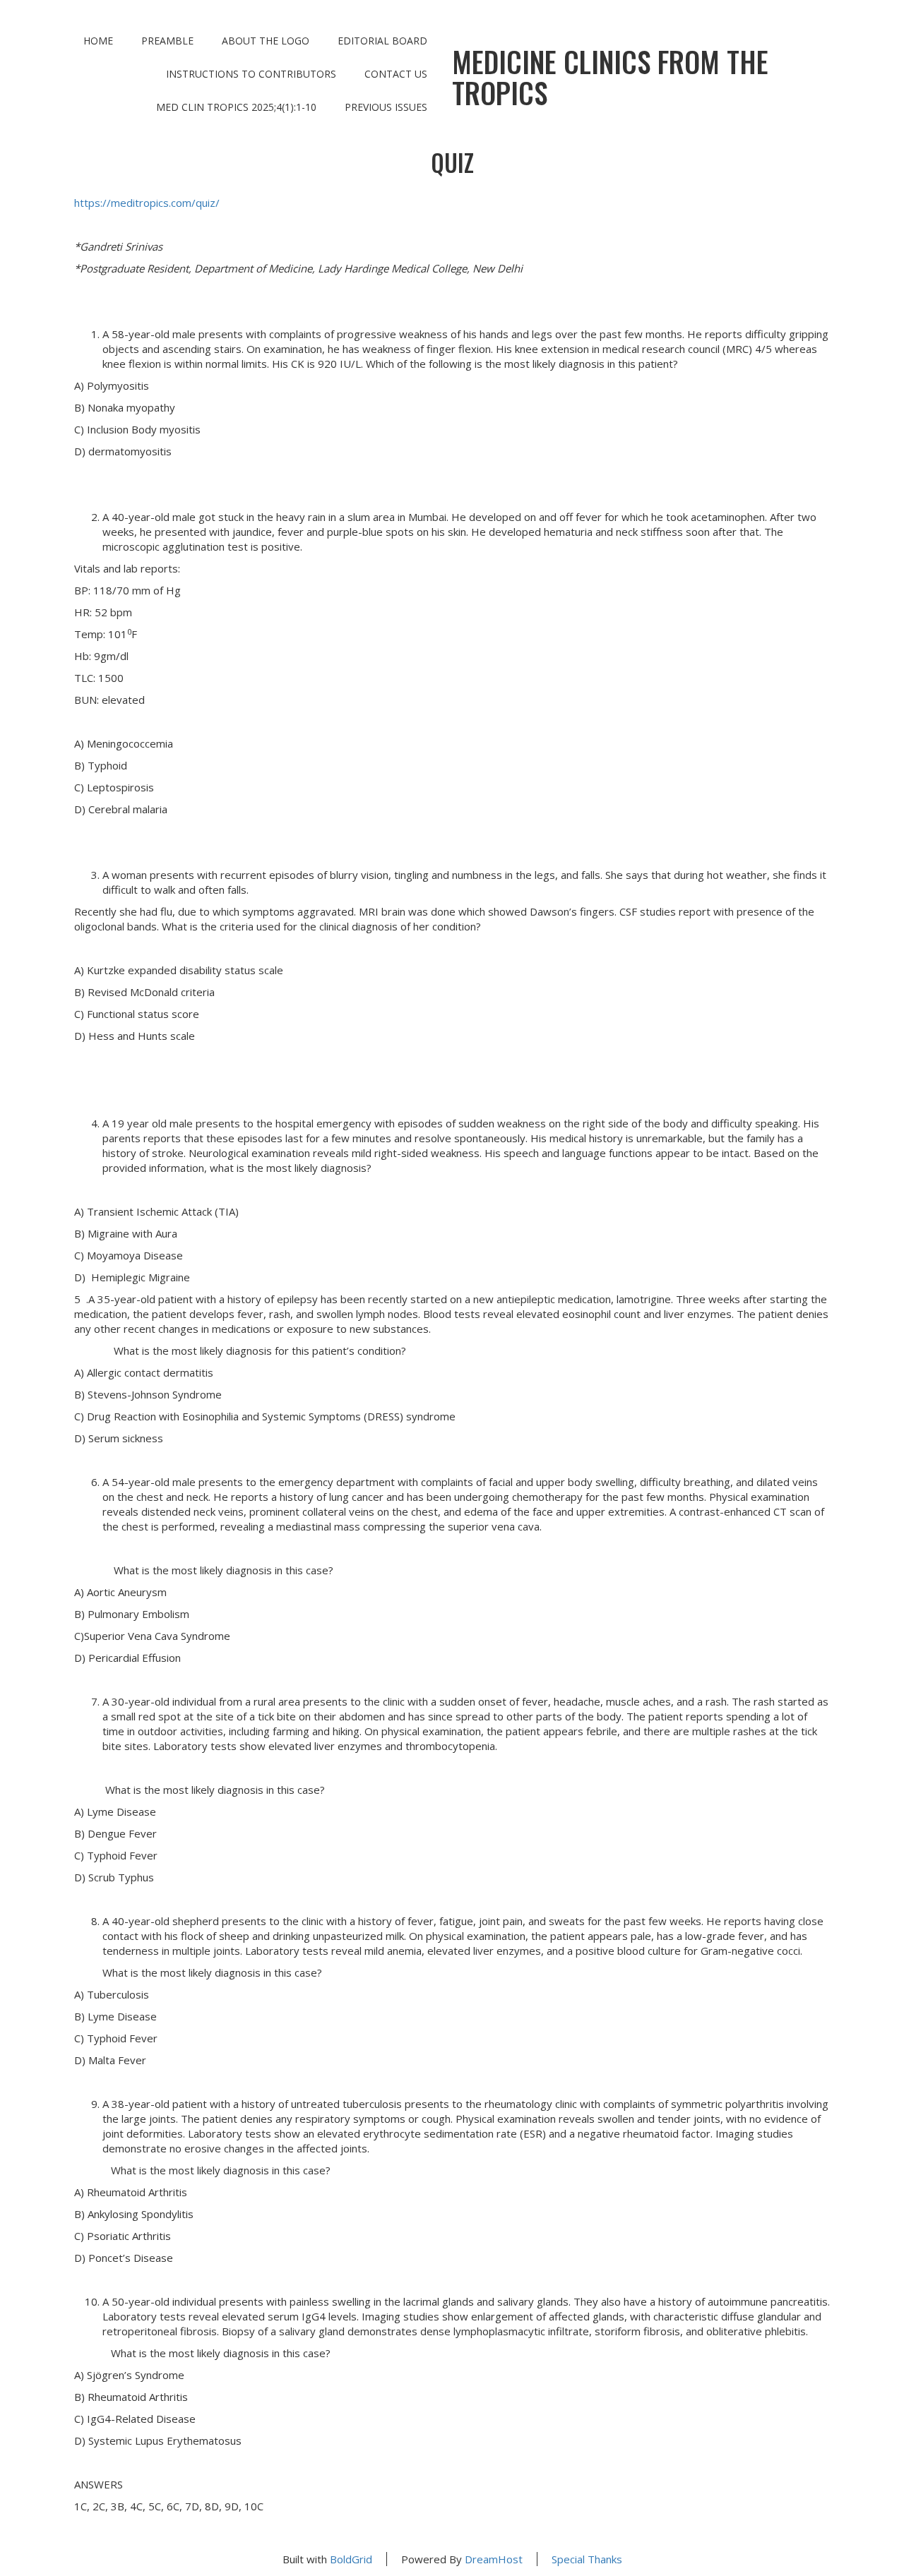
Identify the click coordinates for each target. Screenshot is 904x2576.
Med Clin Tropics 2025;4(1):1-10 (236, 107)
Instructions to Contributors (251, 74)
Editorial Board (382, 41)
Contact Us (396, 74)
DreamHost (494, 2559)
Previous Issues (386, 107)
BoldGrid (351, 2559)
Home (98, 41)
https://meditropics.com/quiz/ (147, 203)
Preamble (167, 41)
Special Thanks (587, 2559)
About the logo (266, 41)
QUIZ (452, 163)
